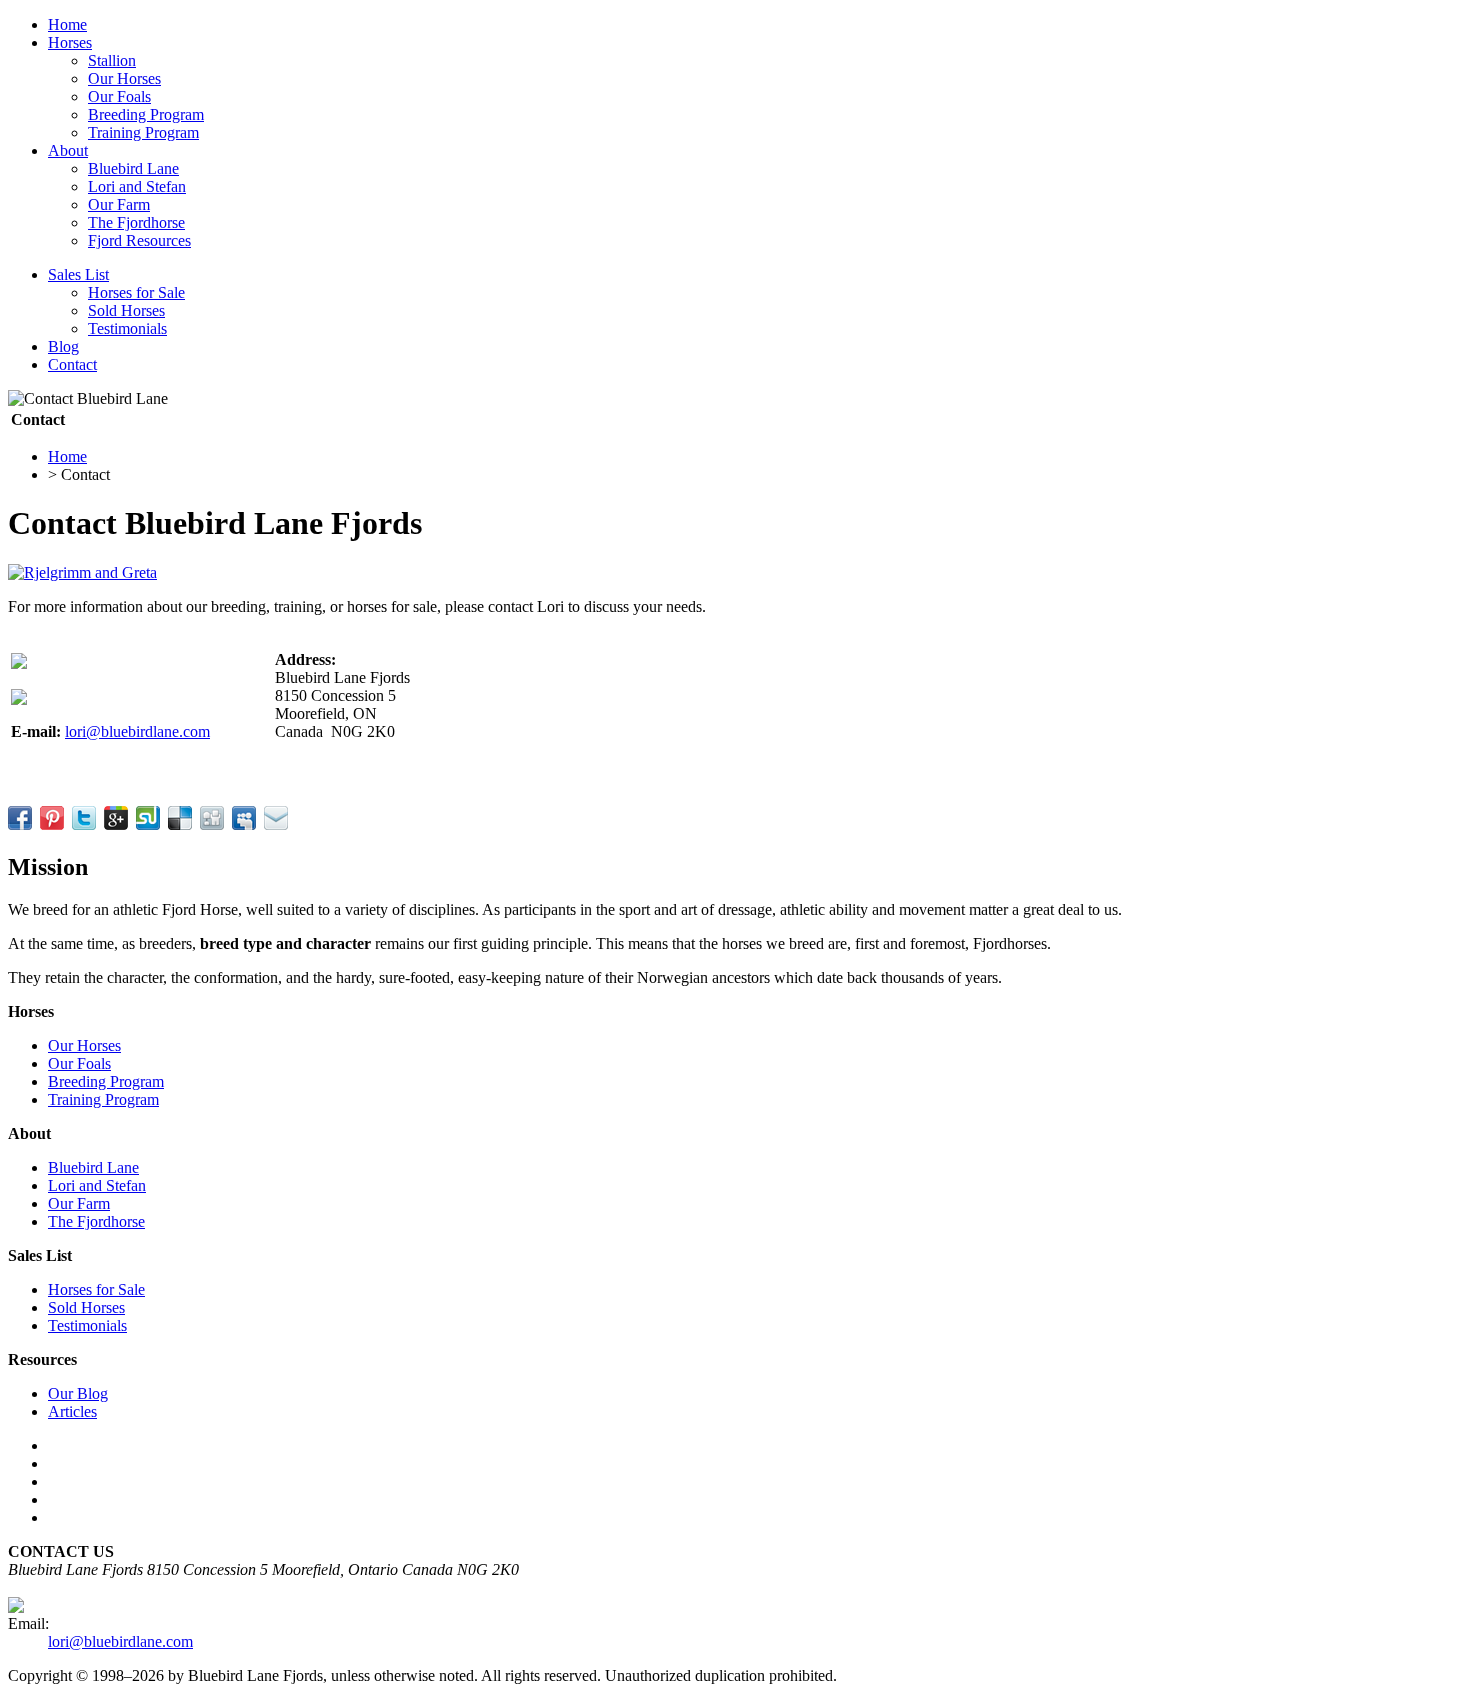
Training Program (143, 132)
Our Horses (124, 78)
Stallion (112, 60)
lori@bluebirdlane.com (137, 731)
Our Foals (119, 96)
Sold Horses (126, 310)
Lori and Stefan (137, 186)
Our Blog (78, 1393)
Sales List (78, 274)
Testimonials (127, 328)
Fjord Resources (139, 240)
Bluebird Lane (133, 168)
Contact (72, 364)
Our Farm (119, 204)
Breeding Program (146, 114)
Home (67, 24)
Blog (63, 346)
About (68, 150)
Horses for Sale (136, 292)
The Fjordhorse (136, 222)
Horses (70, 42)
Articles (72, 1411)
